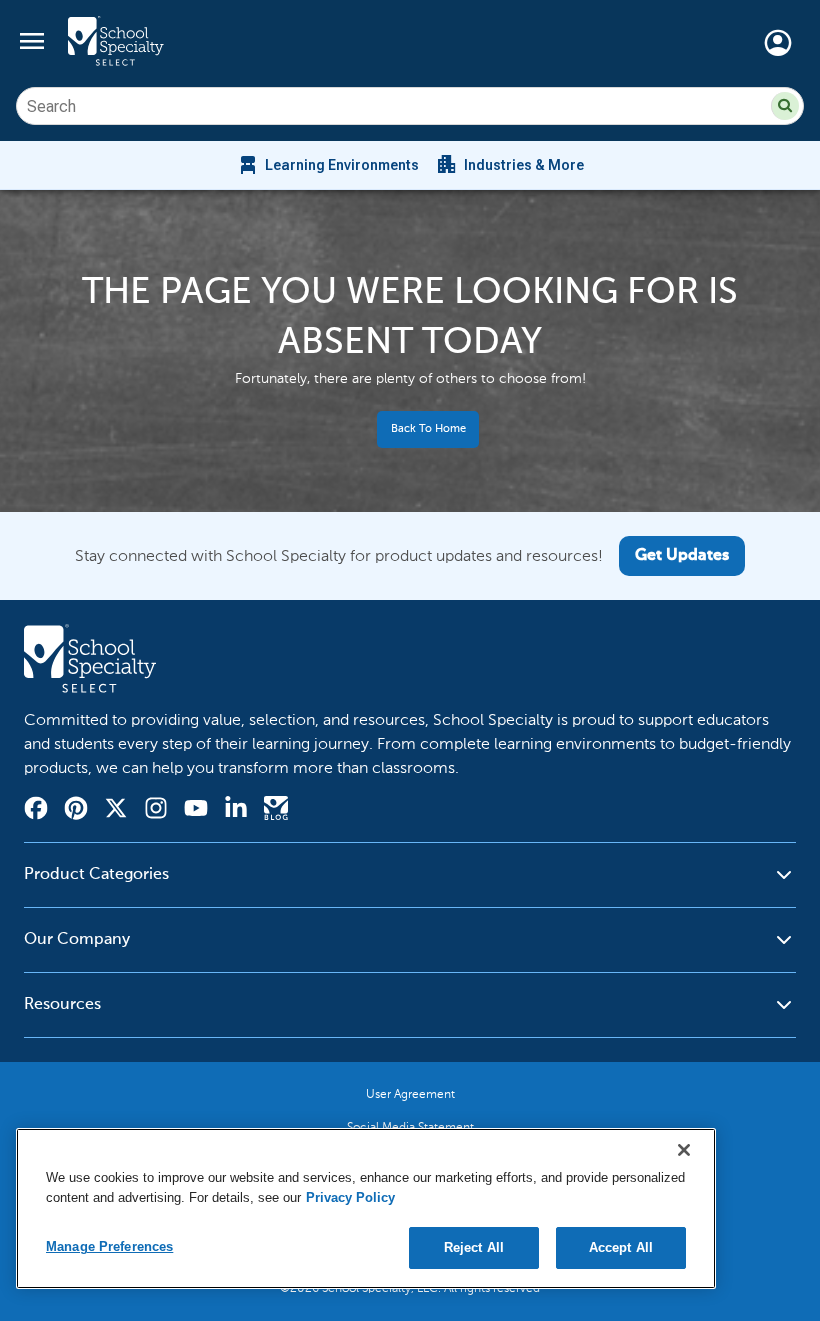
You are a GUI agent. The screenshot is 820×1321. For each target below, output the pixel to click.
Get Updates (682, 556)
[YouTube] (196, 810)
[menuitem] (327, 165)
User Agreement (410, 1094)
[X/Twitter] (116, 811)
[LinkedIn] (236, 811)
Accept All (621, 1247)
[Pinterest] (76, 811)
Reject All (474, 1247)
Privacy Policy (350, 1197)
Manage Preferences (109, 1246)
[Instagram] (156, 811)
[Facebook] (36, 811)
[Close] (684, 1150)
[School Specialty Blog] (276, 811)
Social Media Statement (410, 1127)
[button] (785, 106)
